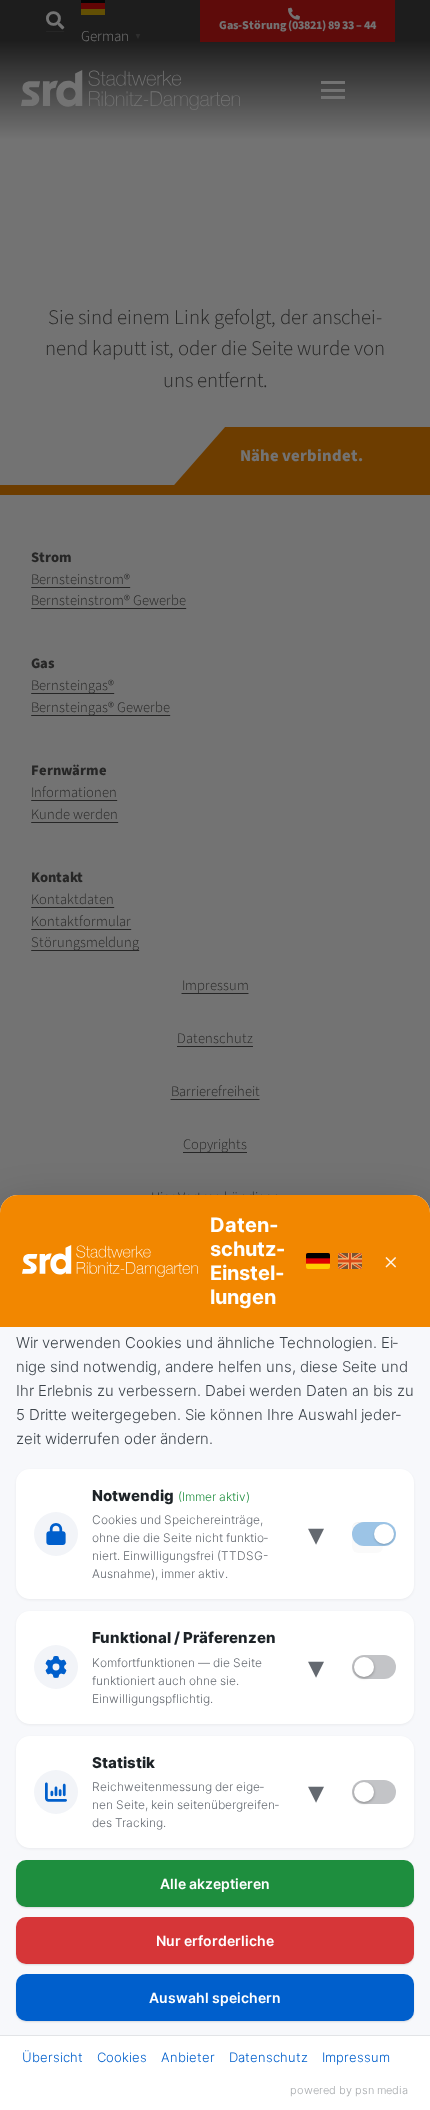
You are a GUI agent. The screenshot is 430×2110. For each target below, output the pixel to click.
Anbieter (188, 2057)
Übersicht (52, 2057)
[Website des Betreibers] (110, 1261)
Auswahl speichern (215, 1997)
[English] (350, 1261)
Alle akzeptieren (215, 1883)
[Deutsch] (318, 1261)
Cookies (122, 2057)
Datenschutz (268, 2057)
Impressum (356, 2057)
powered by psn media (349, 2090)
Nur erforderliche (215, 1940)
